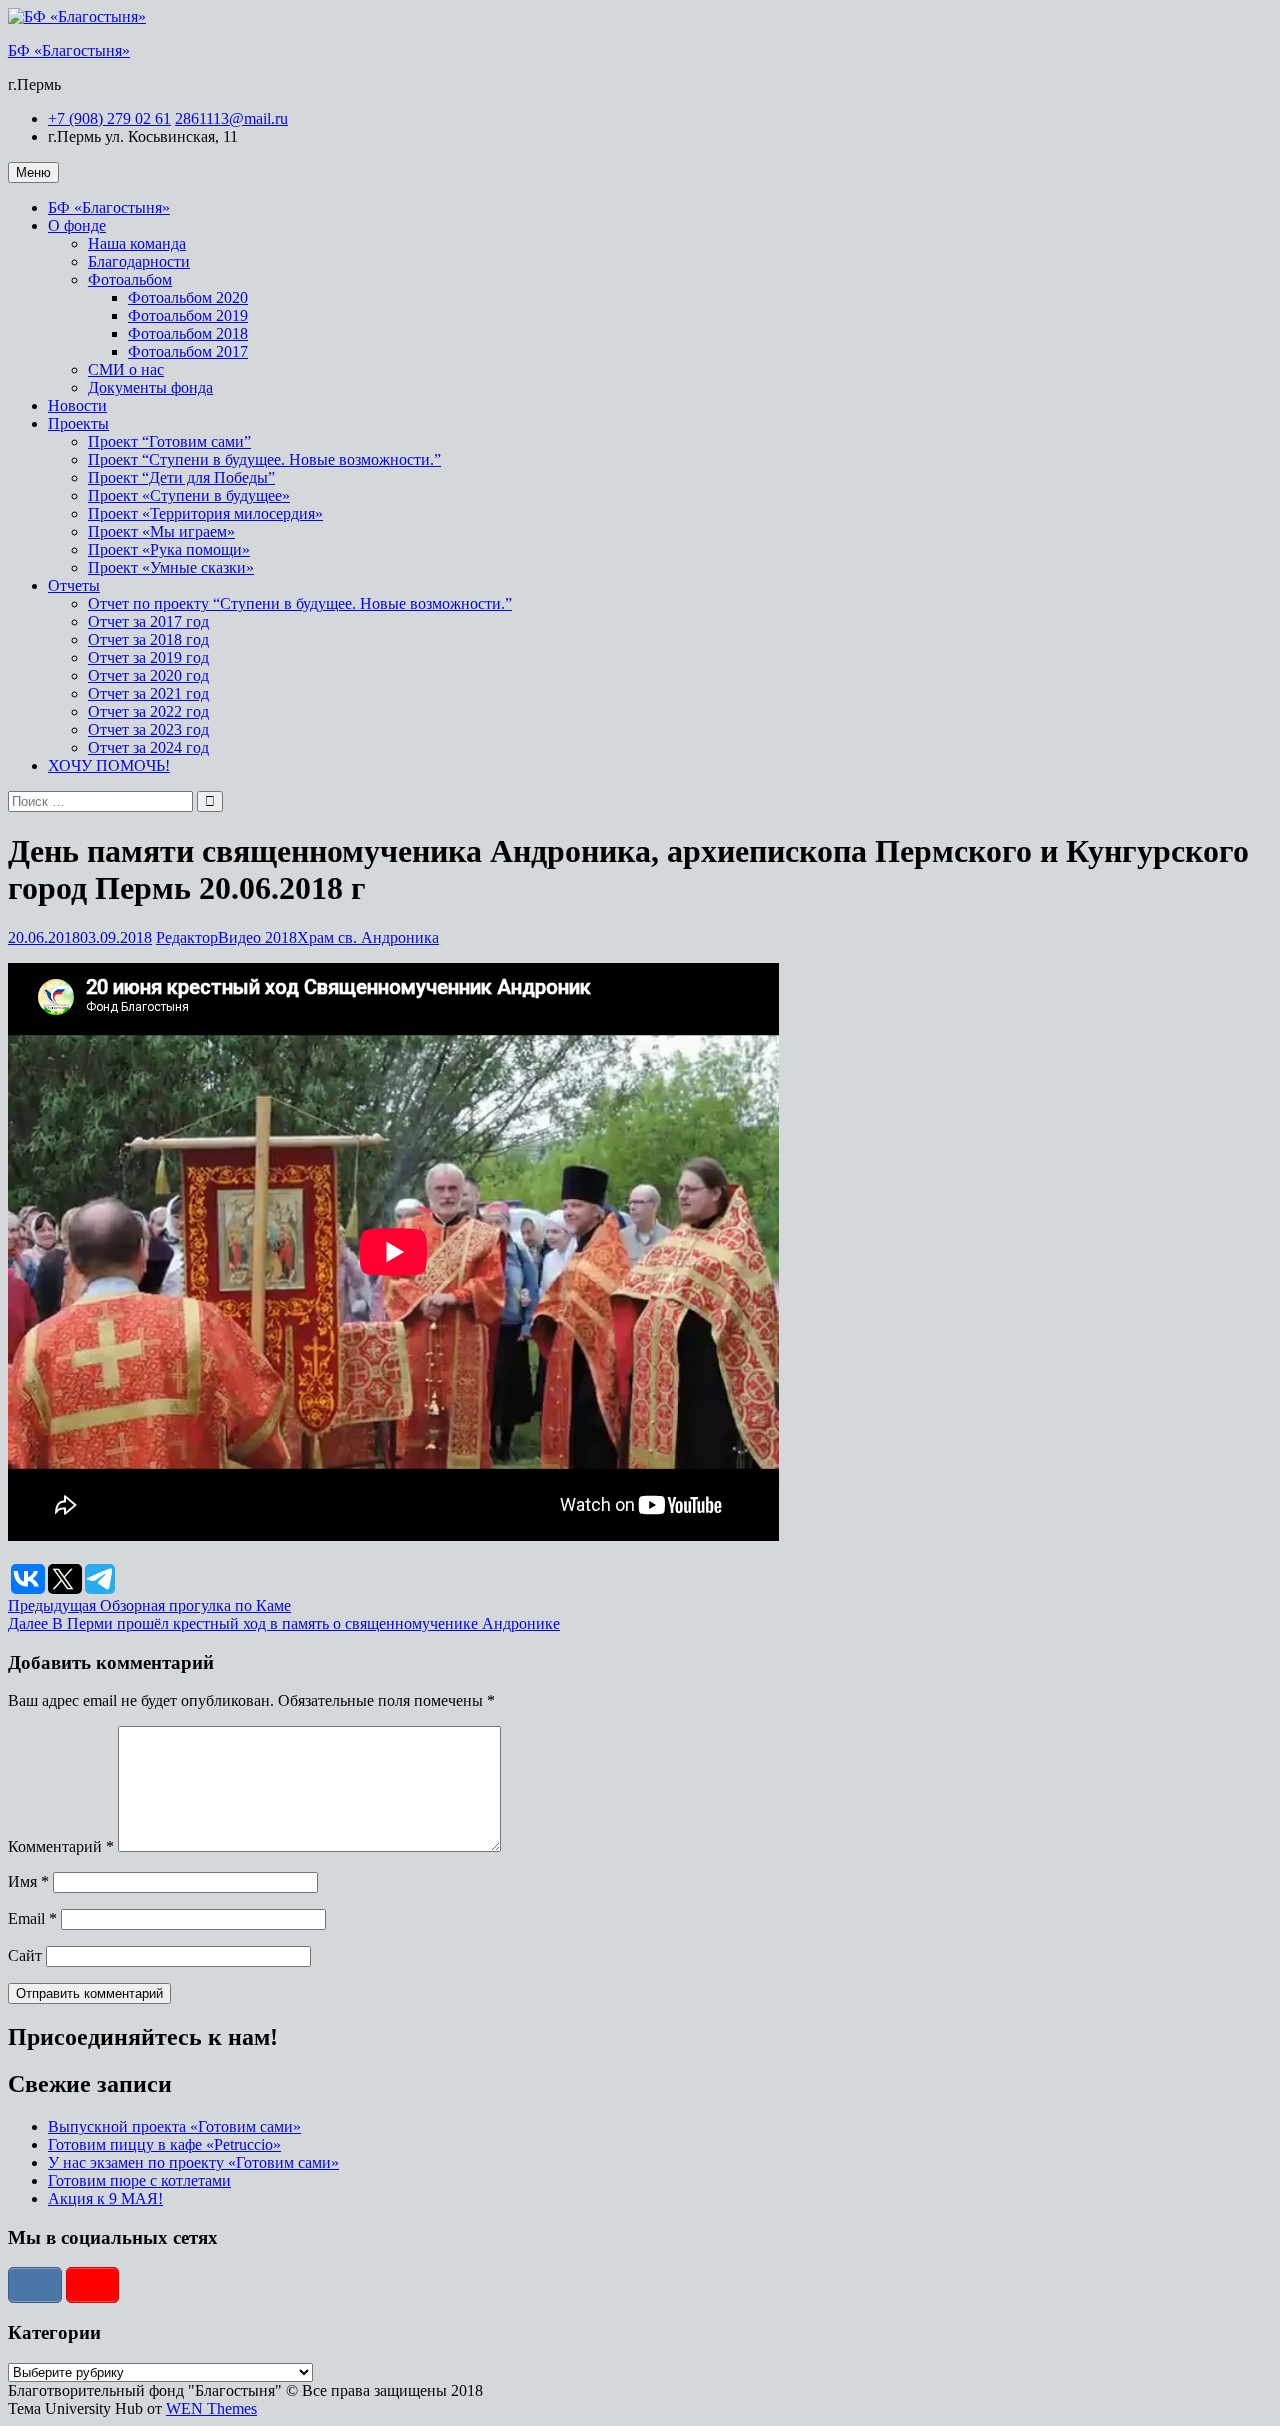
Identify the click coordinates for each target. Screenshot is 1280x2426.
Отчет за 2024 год (148, 747)
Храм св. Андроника (368, 937)
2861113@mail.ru (231, 118)
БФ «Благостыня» (69, 50)
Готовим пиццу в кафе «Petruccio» (164, 2144)
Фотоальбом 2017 (188, 351)
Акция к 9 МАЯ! (105, 2198)
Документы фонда (150, 387)
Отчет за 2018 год (148, 639)
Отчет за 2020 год (148, 675)
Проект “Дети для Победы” (181, 477)
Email (32, 1918)
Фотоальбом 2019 (188, 315)
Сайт (25, 1955)
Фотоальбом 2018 (188, 333)
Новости (77, 405)
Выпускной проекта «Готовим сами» (174, 2126)
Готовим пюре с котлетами (139, 2180)
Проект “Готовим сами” (169, 441)
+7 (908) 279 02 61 (109, 118)
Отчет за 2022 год (148, 711)
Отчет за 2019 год (148, 657)
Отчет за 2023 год (148, 729)
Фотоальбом (130, 279)
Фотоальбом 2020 (188, 297)
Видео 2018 (257, 937)
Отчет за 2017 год (148, 621)
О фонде (77, 225)
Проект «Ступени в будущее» (189, 495)
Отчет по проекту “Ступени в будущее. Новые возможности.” (300, 603)
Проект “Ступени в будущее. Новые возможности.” (264, 459)
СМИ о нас (126, 369)
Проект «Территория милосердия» (205, 513)
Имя (28, 1881)
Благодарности (139, 261)
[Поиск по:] (102, 800)
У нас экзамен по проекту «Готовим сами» (193, 2162)
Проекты (78, 423)
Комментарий (61, 1846)
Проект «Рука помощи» (169, 549)
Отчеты (74, 585)
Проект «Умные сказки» (171, 567)
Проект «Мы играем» (161, 531)
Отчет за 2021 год (148, 693)
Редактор (187, 937)
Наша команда (137, 243)
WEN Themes (211, 2408)
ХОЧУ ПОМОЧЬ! (109, 765)
